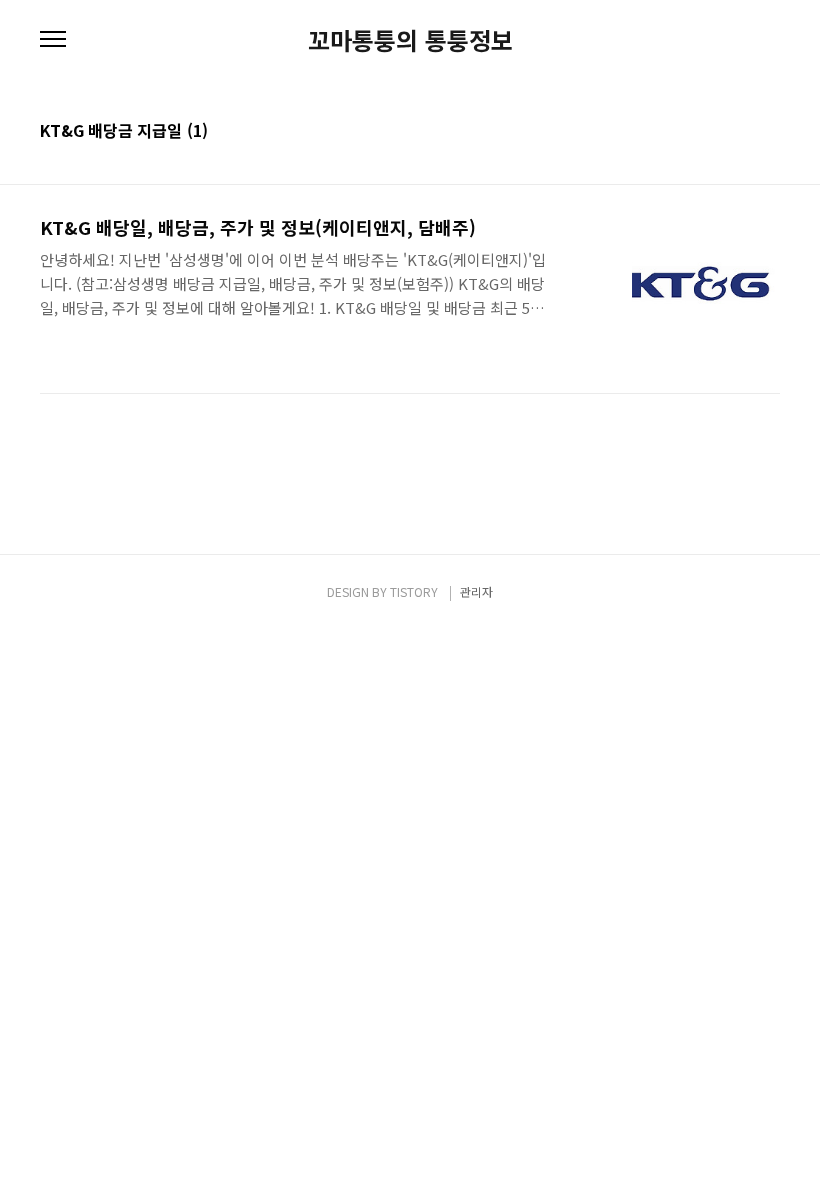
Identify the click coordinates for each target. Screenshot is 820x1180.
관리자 (476, 591)
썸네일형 (740, 132)
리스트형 (768, 132)
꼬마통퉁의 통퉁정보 (410, 40)
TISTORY (414, 591)
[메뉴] (53, 40)
